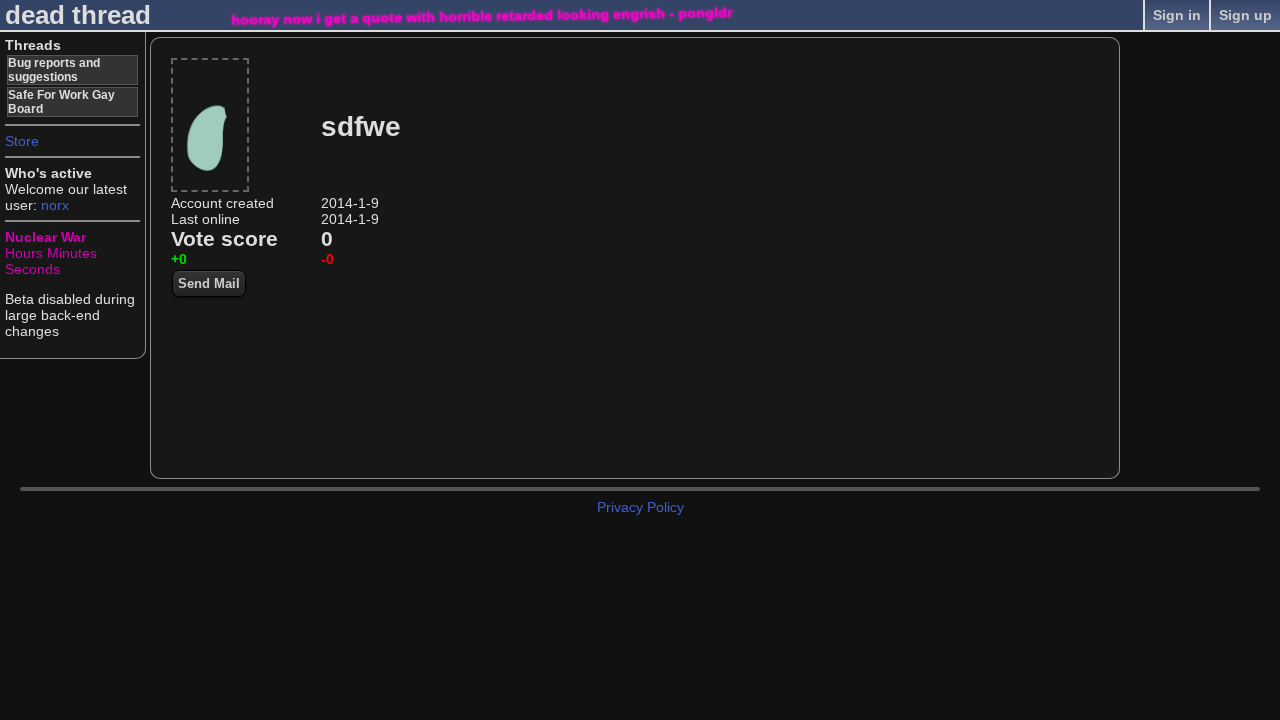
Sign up (1245, 15)
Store (22, 141)
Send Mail (209, 283)
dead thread (78, 15)
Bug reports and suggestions (54, 70)
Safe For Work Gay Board (61, 102)
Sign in (1177, 15)
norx (55, 205)
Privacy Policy (640, 507)
